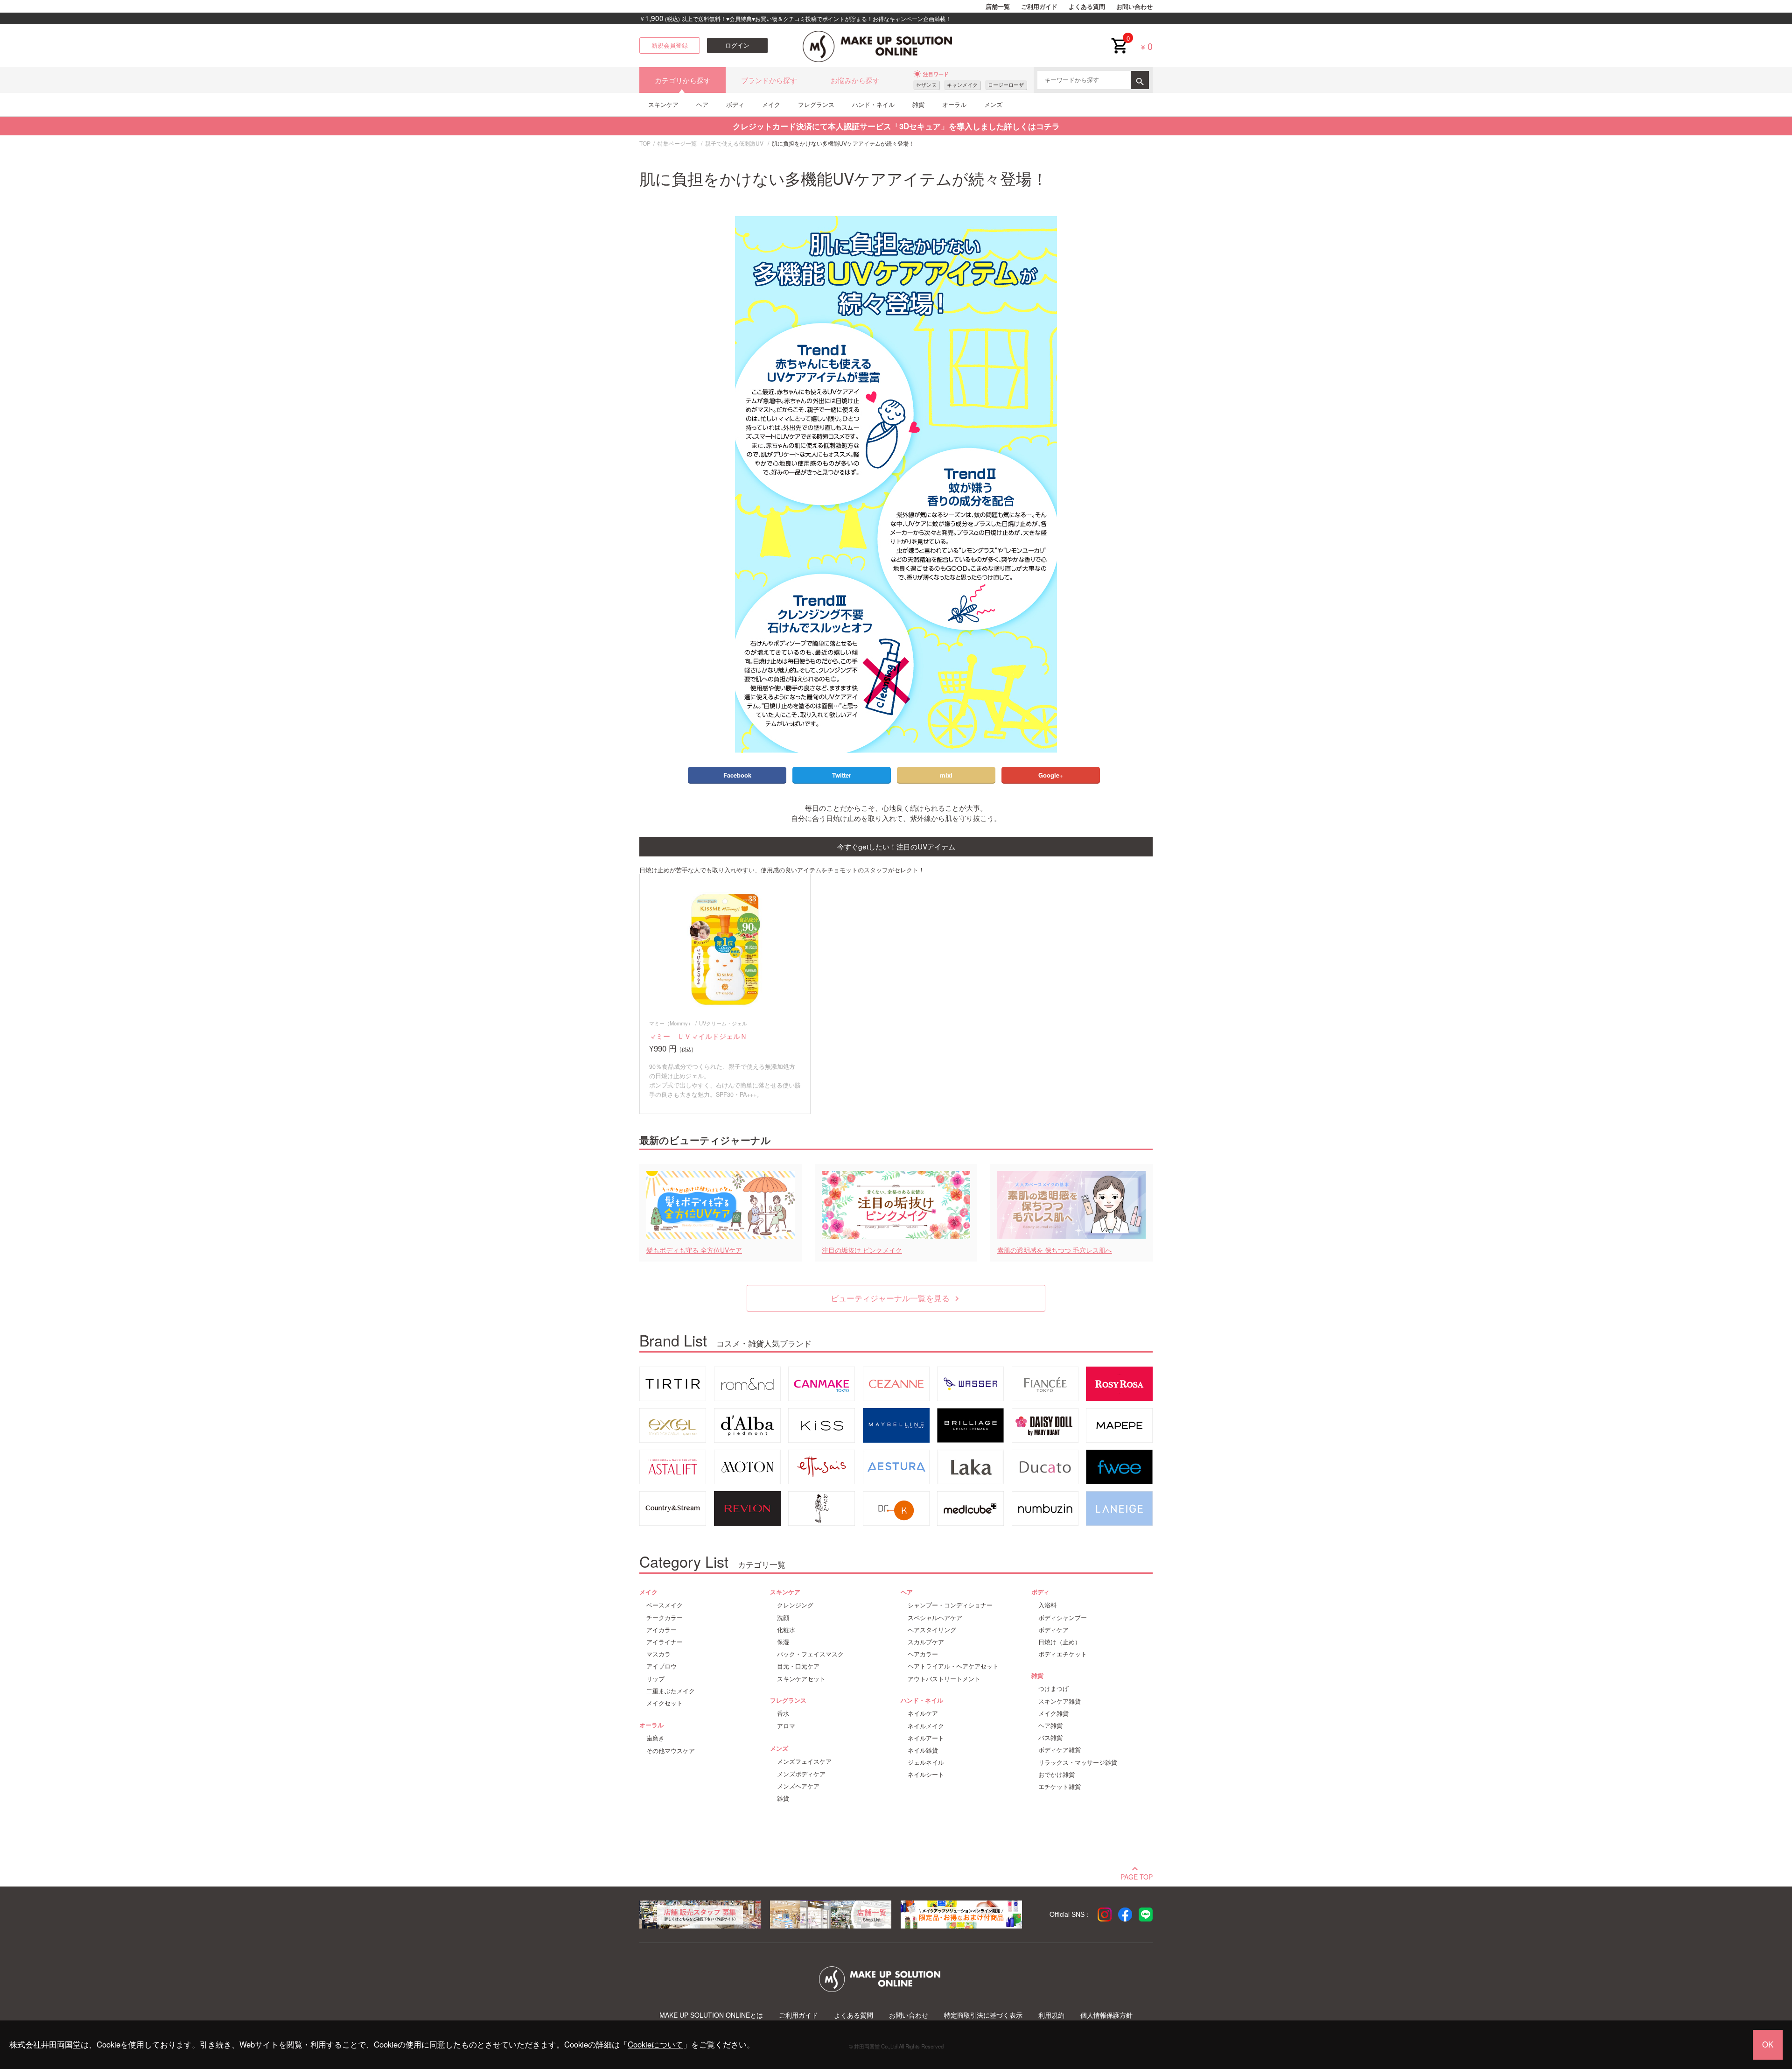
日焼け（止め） (1060, 1642)
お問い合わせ (1134, 7)
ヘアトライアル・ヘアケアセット (953, 1666)
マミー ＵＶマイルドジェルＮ (698, 1036)
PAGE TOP (1137, 1876)
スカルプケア (926, 1642)
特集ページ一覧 (677, 143)
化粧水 (786, 1630)
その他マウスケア (671, 1751)
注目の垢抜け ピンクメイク (862, 1250)
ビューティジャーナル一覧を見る (896, 1298)
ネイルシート (926, 1774)
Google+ (1051, 775)
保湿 (783, 1642)
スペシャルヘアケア (935, 1618)
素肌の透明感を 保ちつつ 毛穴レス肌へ (1055, 1250)
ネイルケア (923, 1713)
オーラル (954, 104)
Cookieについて (655, 2044)
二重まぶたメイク (671, 1691)
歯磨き (655, 1738)
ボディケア (1053, 1630)
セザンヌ (926, 85)
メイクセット (665, 1703)
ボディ (735, 104)
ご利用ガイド (1039, 7)
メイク (771, 104)
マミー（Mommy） (671, 1023)
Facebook (737, 775)
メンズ (993, 104)
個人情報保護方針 (1106, 2015)
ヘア (702, 104)
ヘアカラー (923, 1654)
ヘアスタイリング (932, 1630)
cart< (1119, 38)
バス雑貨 (1050, 1738)
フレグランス (816, 104)
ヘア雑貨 (1050, 1725)
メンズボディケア (801, 1774)
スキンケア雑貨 (1060, 1701)
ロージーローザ (1006, 85)
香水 (783, 1713)
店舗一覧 (998, 7)
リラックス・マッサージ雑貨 (1078, 1762)
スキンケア (663, 104)
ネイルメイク (926, 1726)
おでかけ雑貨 (1057, 1774)
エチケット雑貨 (1060, 1787)
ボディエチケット (1063, 1654)
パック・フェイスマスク (810, 1654)
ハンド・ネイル (873, 104)
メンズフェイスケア (804, 1761)
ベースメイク (665, 1605)
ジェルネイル (926, 1762)
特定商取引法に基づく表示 (983, 2015)
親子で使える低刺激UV (734, 143)
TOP (645, 143)
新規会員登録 (670, 45)
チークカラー (665, 1618)
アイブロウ (661, 1666)
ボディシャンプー (1063, 1618)
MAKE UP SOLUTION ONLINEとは (711, 2015)
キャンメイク (962, 85)
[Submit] (1140, 80)
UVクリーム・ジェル (723, 1023)
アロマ (786, 1726)
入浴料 (1047, 1605)
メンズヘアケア (798, 1786)
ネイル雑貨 (923, 1750)
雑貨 (918, 104)
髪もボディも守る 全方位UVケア (694, 1250)
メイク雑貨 (1053, 1713)
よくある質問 (1087, 7)
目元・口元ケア (798, 1666)
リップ (655, 1679)
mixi (946, 775)
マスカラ (658, 1654)
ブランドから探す (769, 80)
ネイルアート (926, 1738)
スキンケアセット (801, 1679)
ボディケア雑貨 (1060, 1750)
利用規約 (1051, 2015)
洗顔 (783, 1618)
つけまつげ (1053, 1689)
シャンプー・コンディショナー (950, 1605)
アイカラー (661, 1630)
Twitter (842, 775)
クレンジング (795, 1605)
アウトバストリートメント (944, 1679)
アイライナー (665, 1642)
